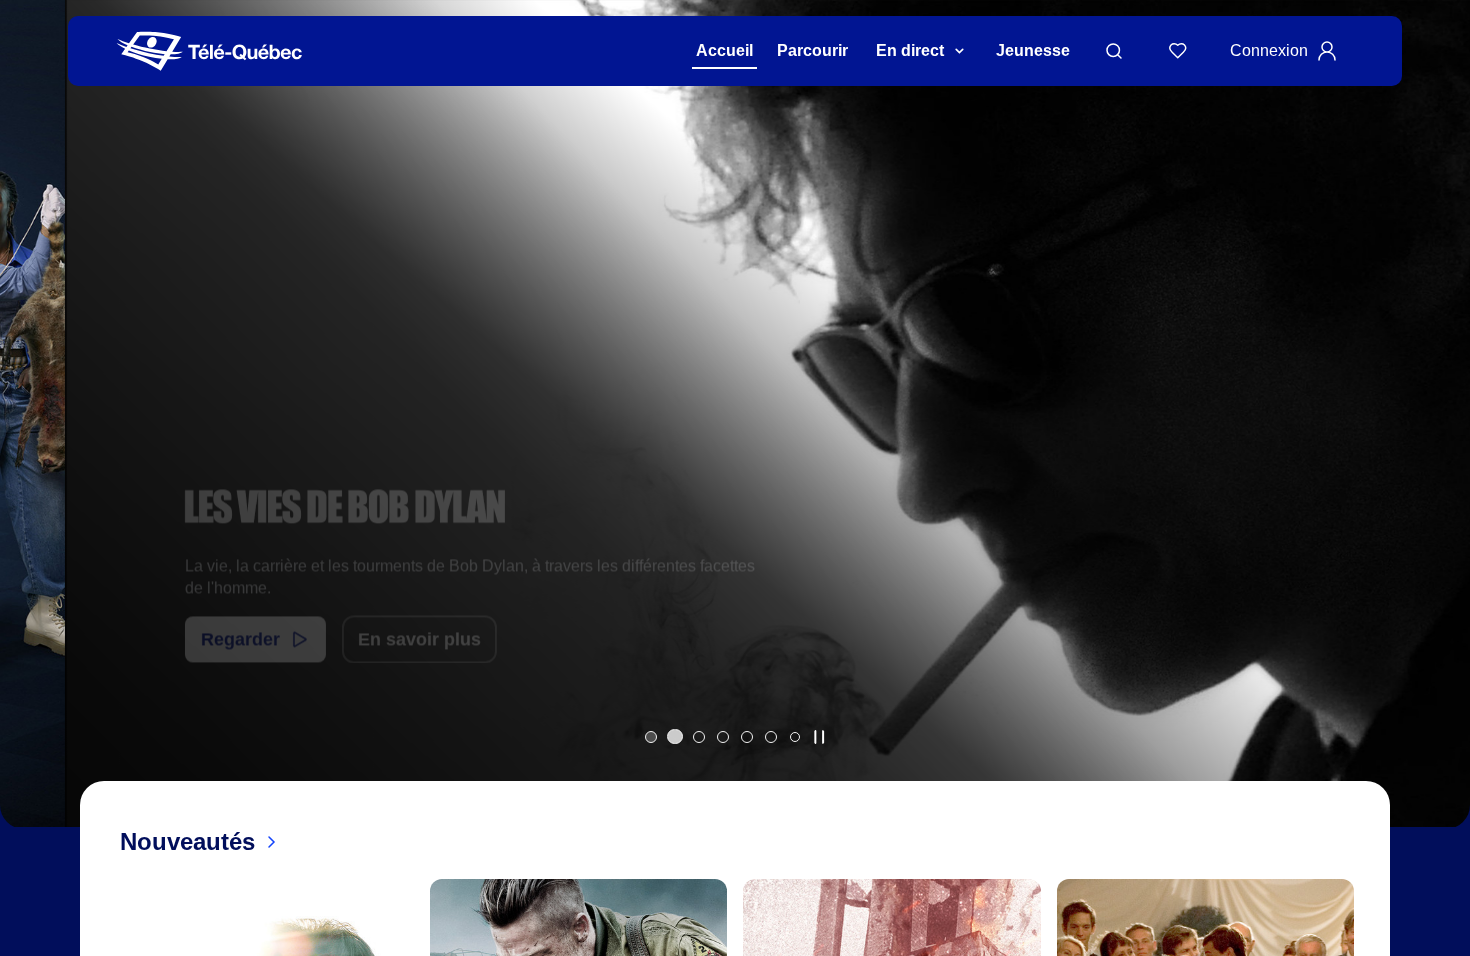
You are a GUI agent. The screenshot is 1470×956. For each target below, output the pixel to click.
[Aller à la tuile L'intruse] (771, 737)
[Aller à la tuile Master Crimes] (747, 737)
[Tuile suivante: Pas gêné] (1440, 439)
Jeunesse (1033, 50)
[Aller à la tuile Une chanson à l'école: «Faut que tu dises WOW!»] (795, 737)
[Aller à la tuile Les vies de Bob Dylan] (675, 737)
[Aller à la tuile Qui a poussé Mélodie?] (651, 737)
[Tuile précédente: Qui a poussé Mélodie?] (29, 439)
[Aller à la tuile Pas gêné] (699, 737)
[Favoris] (1178, 51)
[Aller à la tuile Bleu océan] (723, 737)
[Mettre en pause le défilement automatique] (819, 737)
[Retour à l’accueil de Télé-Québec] (209, 51)
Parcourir (812, 50)
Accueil (724, 50)
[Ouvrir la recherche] (1114, 51)
